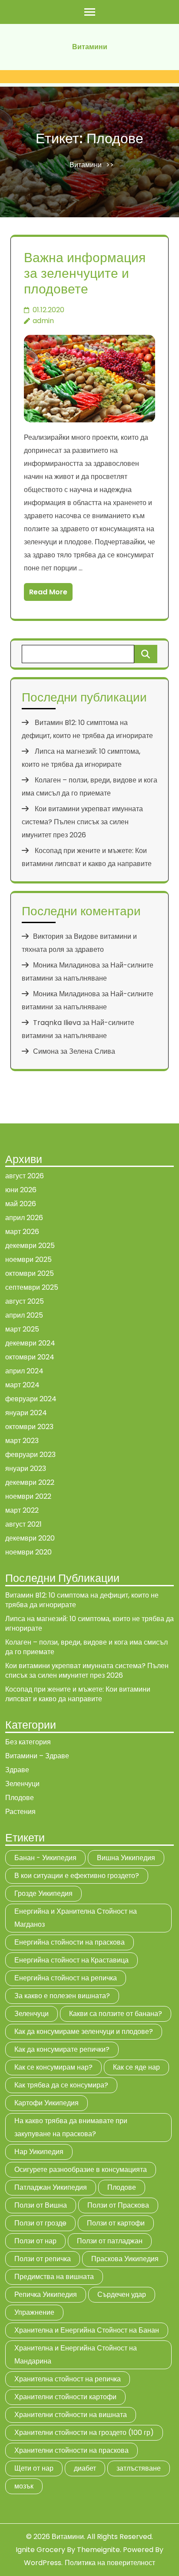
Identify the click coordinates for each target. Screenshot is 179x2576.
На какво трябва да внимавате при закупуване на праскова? (71, 2127)
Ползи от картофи (116, 2223)
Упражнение (34, 2312)
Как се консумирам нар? (53, 2067)
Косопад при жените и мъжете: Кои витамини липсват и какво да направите (78, 1694)
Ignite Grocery (40, 2550)
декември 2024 (30, 1343)
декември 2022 (30, 1482)
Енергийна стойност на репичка (66, 1978)
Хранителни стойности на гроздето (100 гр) (84, 2433)
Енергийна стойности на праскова (70, 1942)
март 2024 (22, 1385)
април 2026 (24, 1218)
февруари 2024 (31, 1399)
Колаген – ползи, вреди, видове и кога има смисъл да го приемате (86, 1647)
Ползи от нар (35, 2241)
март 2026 (22, 1232)
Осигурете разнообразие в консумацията (81, 2170)
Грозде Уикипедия (43, 1893)
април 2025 (24, 1315)
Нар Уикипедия (39, 2152)
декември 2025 (30, 1246)
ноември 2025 (28, 1259)
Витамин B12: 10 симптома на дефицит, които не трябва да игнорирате (82, 1600)
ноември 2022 (28, 1496)
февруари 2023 (30, 1455)
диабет (85, 2468)
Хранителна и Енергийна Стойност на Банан (87, 2330)
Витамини (90, 47)
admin (43, 321)
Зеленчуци (22, 1784)
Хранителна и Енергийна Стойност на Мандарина (76, 2355)
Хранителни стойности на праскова (71, 2450)
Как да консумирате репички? (62, 2049)
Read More (48, 592)
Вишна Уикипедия (126, 1858)
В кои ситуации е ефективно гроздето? (77, 1876)
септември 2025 (32, 1287)
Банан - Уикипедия (45, 1858)
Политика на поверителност (110, 2563)
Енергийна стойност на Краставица (71, 1960)
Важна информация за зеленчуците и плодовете (85, 273)
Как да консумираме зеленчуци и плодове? (84, 2031)
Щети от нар (34, 2468)
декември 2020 (30, 1538)
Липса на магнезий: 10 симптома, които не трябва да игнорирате (89, 1623)
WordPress (43, 2563)
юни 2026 (21, 1190)
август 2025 (25, 1301)
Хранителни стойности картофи (65, 2397)
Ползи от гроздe (40, 2223)
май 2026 (21, 1204)
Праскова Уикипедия (125, 2259)
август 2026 (25, 1176)
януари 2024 (26, 1413)
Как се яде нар (136, 2067)
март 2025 (22, 1329)
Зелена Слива (92, 1051)
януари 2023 (26, 1468)
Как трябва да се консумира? (61, 2085)
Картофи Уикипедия (46, 2103)
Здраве (17, 1770)
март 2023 (22, 1441)
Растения (20, 1812)
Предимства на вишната (54, 2277)
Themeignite (98, 2550)
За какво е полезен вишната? (62, 1996)
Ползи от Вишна (41, 2205)
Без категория (28, 1742)
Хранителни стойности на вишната (71, 2415)
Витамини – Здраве (37, 1756)
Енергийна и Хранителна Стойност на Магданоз (76, 1918)
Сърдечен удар (122, 2294)
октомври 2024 (30, 1357)
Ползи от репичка (43, 2259)
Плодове (20, 1798)
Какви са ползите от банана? (116, 2014)
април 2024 (24, 1371)
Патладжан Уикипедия (51, 2187)
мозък (24, 2486)
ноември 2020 (28, 1552)
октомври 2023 (29, 1427)
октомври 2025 (30, 1273)
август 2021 (23, 1524)
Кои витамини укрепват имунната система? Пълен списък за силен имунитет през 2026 (82, 822)
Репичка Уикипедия (46, 2294)
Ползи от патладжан (110, 2241)
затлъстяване (139, 2468)
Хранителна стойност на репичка (68, 2379)
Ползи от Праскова (118, 2205)
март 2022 (22, 1510)
